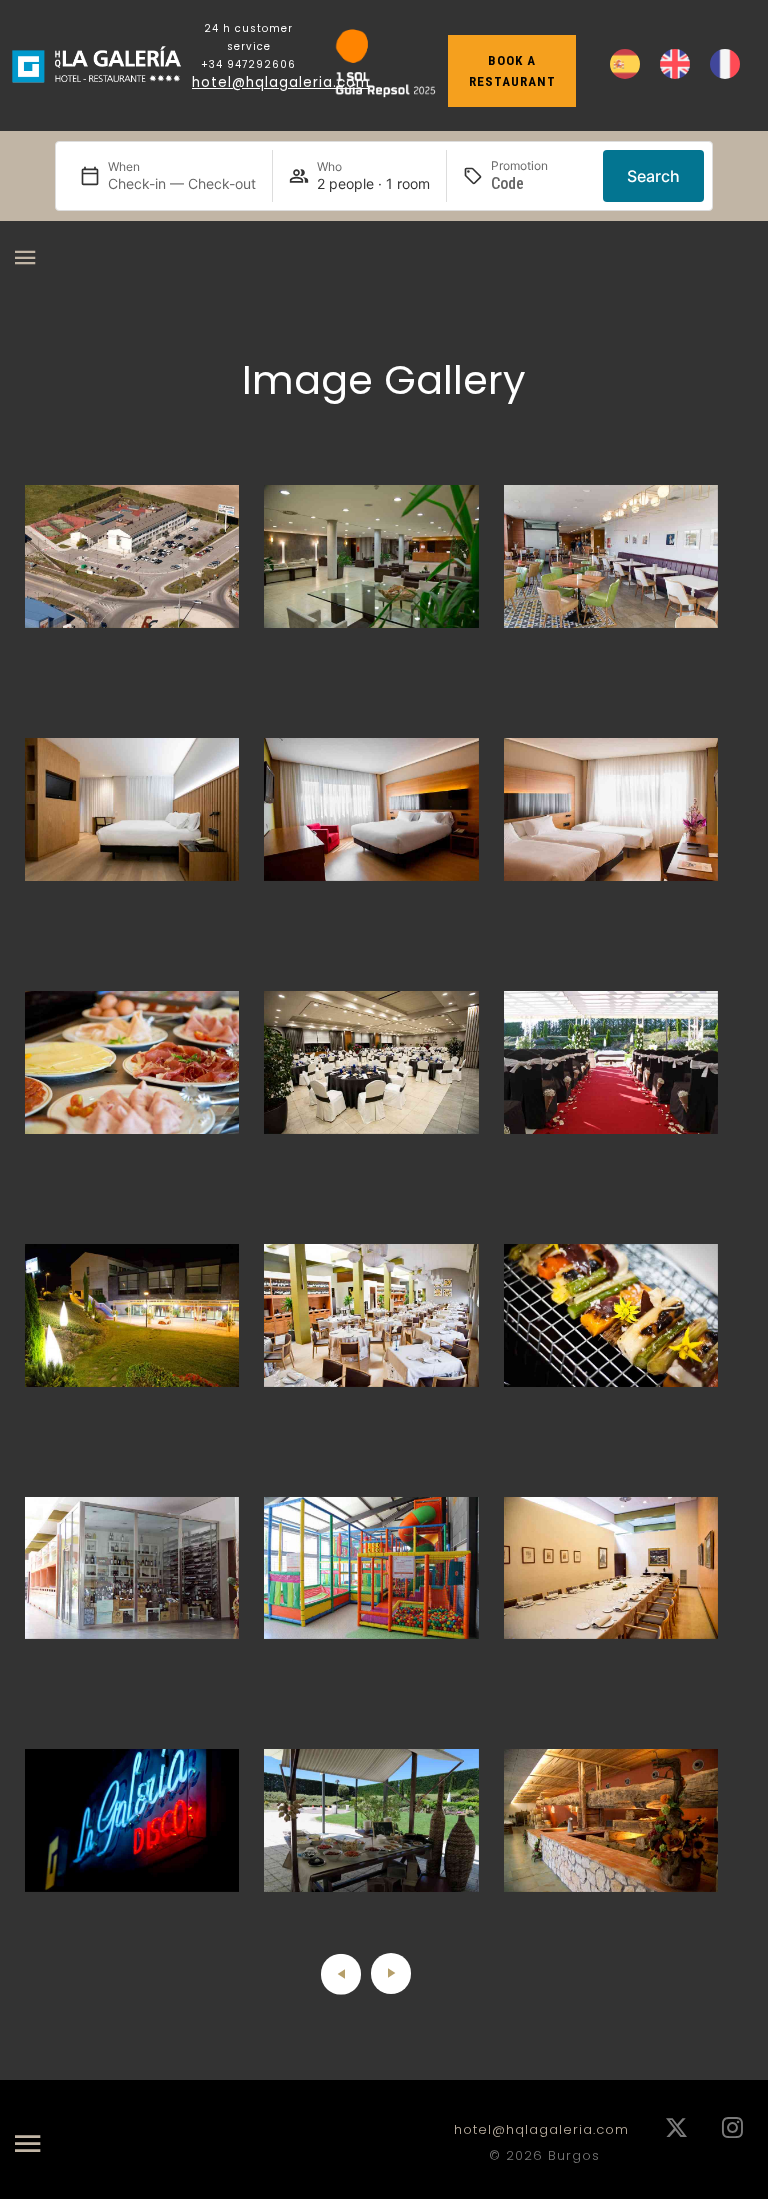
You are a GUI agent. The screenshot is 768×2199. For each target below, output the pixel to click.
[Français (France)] (725, 64)
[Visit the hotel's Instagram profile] (732, 2129)
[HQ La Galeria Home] (96, 66)
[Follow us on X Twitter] (676, 2129)
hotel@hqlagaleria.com (281, 82)
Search (653, 176)
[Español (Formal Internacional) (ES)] (625, 64)
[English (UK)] (675, 64)
